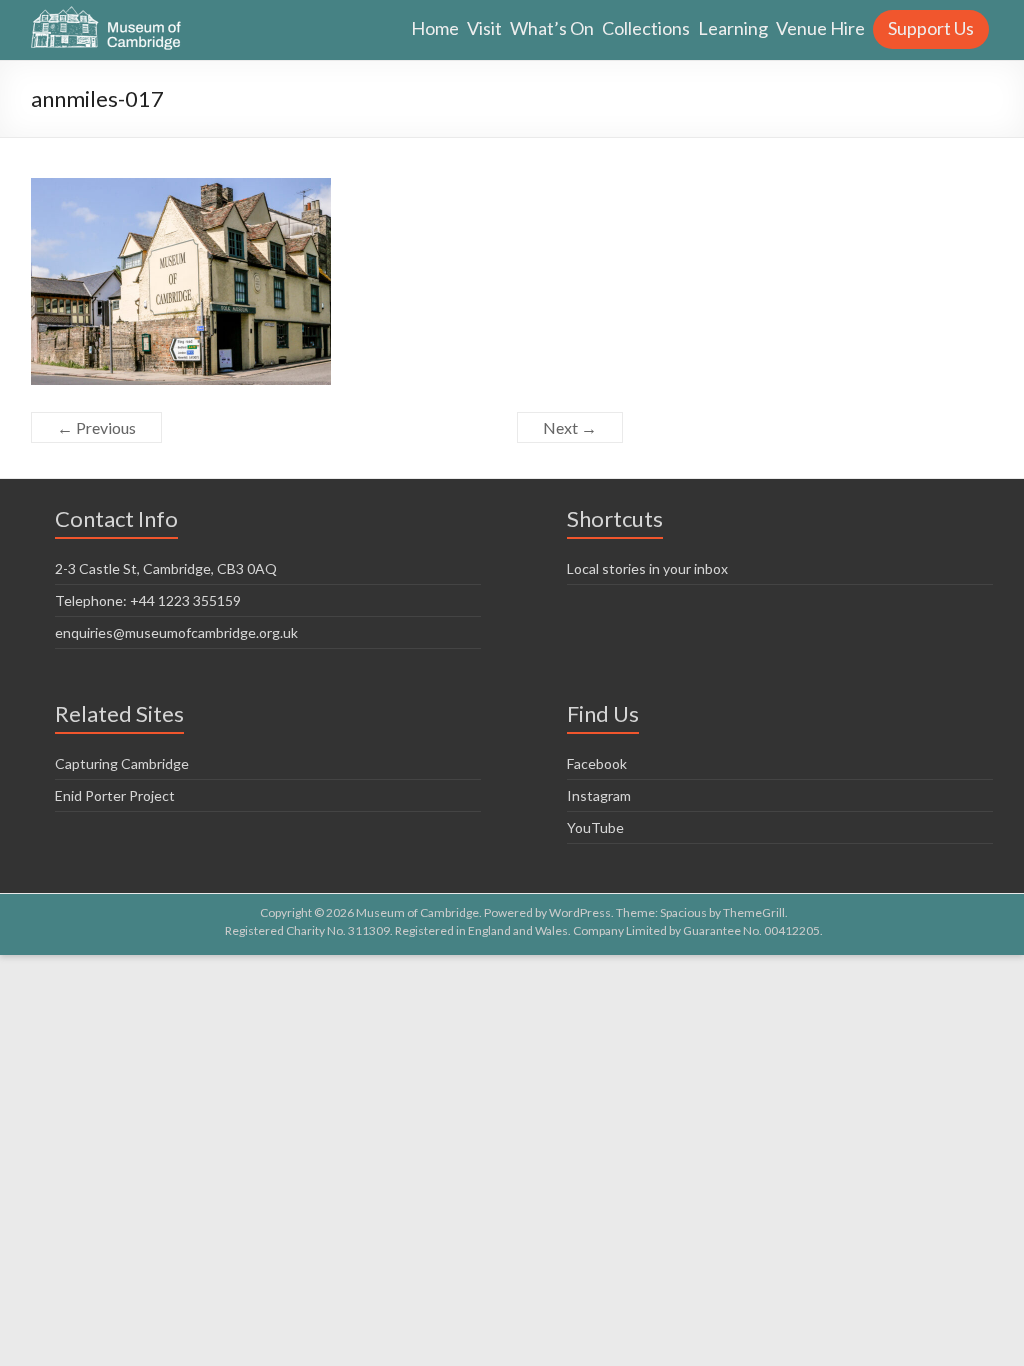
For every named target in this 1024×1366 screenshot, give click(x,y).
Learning (733, 28)
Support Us (931, 28)
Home (435, 28)
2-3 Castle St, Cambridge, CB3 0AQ (166, 568)
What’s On (552, 28)
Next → (570, 427)
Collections (646, 28)
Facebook (597, 763)
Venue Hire (820, 28)
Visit (484, 28)
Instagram (599, 795)
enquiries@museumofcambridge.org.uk (176, 632)
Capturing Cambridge (122, 763)
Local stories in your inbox (647, 568)
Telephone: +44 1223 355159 (148, 600)
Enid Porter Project (115, 795)
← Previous (96, 427)
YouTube (595, 827)
